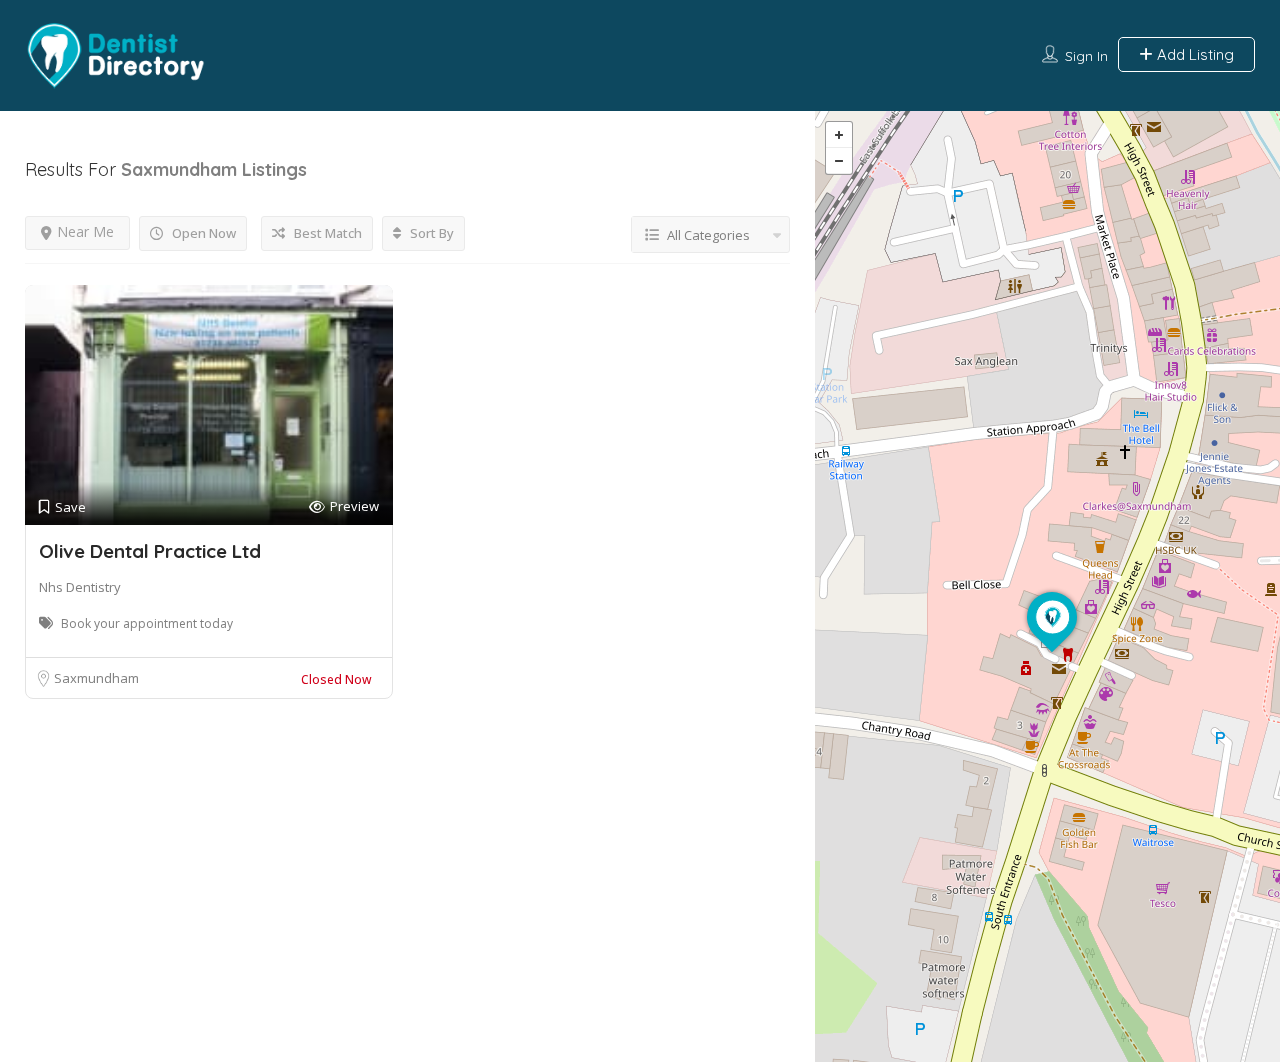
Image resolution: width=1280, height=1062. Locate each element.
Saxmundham (96, 678)
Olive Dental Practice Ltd (150, 551)
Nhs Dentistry (80, 587)
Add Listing (1193, 54)
